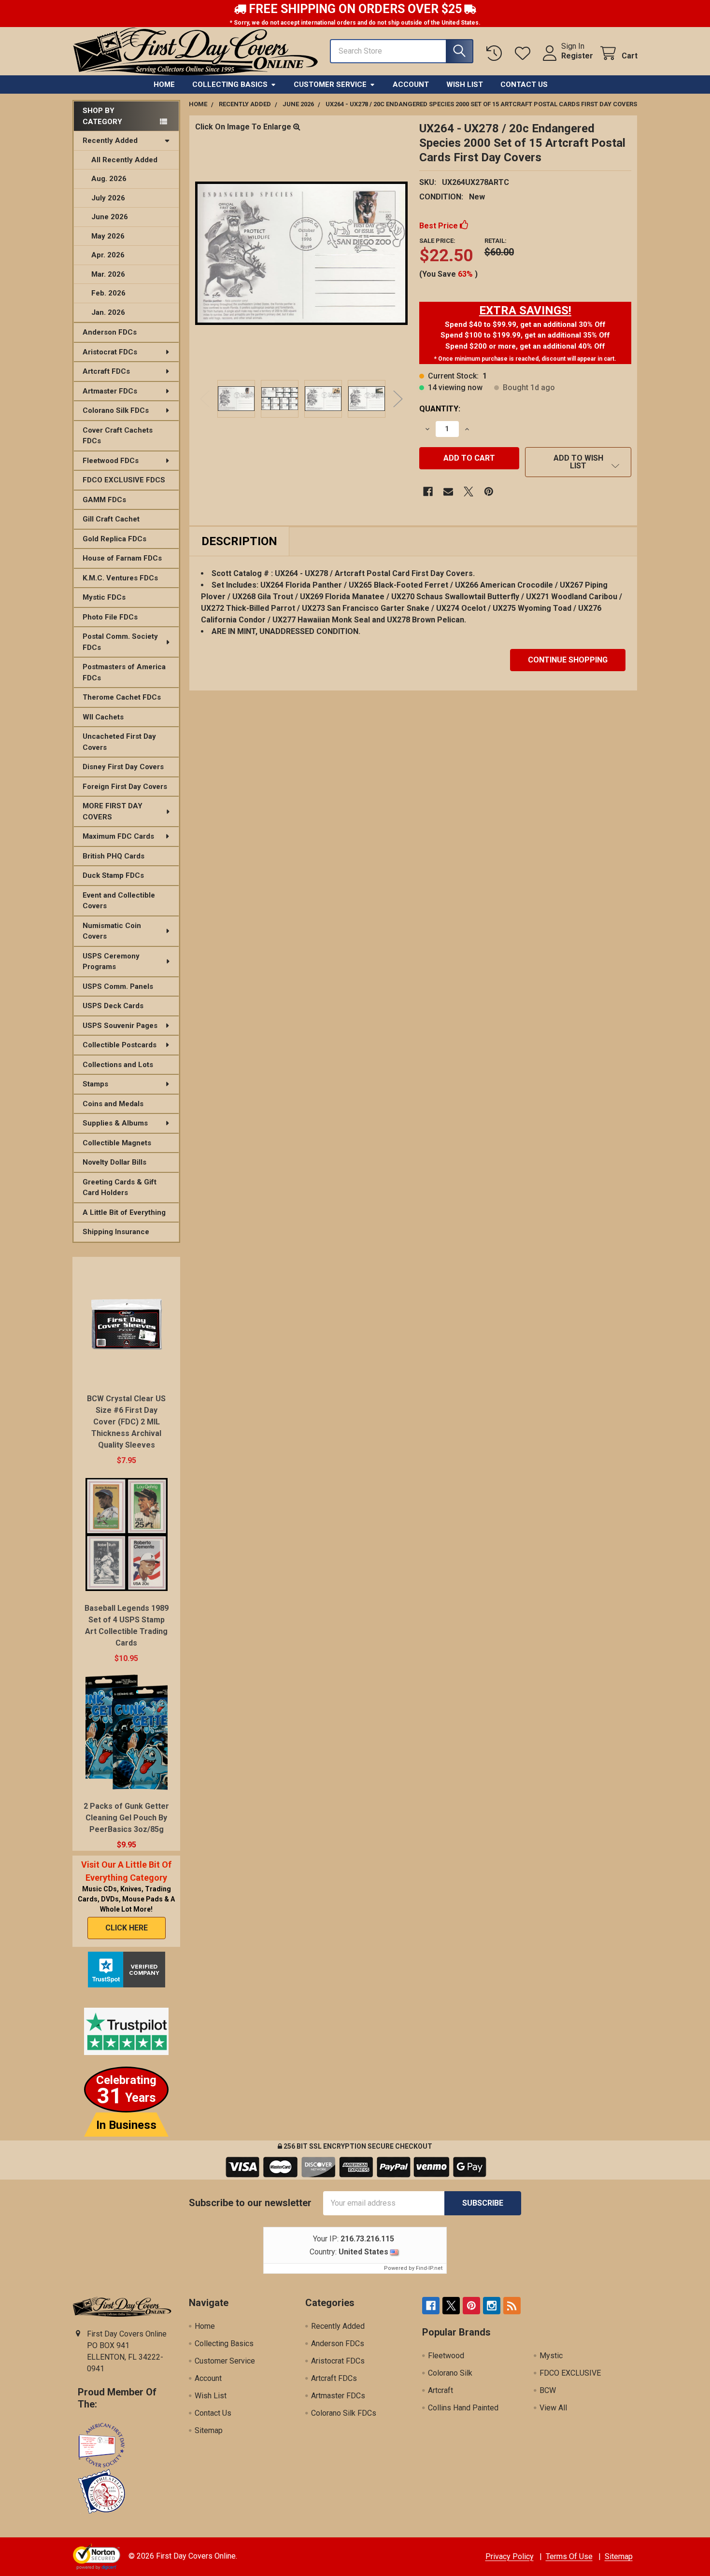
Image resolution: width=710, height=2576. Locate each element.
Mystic (551, 2356)
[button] (525, 310)
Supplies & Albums (115, 1123)
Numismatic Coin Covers (112, 931)
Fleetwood (446, 2356)
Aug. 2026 (109, 179)
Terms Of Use (569, 2556)
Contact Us (524, 84)
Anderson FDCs (110, 332)
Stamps (95, 1084)
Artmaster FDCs (110, 391)
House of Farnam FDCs (122, 558)
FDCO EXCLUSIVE (570, 2373)
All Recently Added (124, 160)
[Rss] (512, 2306)
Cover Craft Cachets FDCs (118, 436)
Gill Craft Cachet (111, 519)
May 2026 (108, 236)
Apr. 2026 (108, 255)
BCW (548, 2390)
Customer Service (330, 84)
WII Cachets (103, 717)
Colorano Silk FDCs (116, 410)
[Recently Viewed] (496, 53)
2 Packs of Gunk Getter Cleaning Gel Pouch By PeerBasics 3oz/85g (126, 1818)
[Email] (448, 492)
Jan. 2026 (108, 312)
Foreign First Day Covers (125, 787)
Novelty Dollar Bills (114, 1162)
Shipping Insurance (116, 1232)
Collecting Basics (230, 84)
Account (411, 84)
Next (398, 399)
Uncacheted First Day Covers (119, 742)
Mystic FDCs (104, 597)
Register (577, 56)
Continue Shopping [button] (568, 660)
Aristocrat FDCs (110, 352)
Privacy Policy (510, 2556)
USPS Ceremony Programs (111, 962)
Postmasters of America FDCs (124, 672)
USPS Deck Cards (113, 1006)
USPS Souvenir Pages (120, 1026)
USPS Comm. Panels (118, 986)
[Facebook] (428, 492)
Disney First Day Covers (123, 767)
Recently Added (110, 141)
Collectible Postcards (120, 1045)
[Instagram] (492, 2306)
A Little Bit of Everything (124, 1212)
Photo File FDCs (110, 617)
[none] (301, 253)
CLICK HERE (127, 1928)
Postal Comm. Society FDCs (120, 642)
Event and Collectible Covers (119, 901)
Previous (205, 399)
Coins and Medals (113, 1104)
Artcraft (440, 2390)
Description (239, 541)
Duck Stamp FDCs (113, 875)
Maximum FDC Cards (118, 836)
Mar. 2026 (108, 274)
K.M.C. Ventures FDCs (120, 578)
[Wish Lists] (525, 53)
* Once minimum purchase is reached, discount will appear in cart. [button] (525, 359)
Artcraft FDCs (106, 371)
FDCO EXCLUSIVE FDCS (124, 480)
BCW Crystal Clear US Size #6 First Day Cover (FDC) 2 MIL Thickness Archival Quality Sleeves (126, 1422)
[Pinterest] (489, 492)
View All (553, 2408)
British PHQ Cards (114, 856)
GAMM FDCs (104, 500)
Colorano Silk (450, 2373)
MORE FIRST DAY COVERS (113, 811)
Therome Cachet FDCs (122, 697)
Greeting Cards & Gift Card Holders (120, 1188)
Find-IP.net (429, 2268)
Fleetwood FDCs (111, 461)
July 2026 (108, 198)
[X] (469, 492)
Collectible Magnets (117, 1143)
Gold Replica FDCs (114, 539)
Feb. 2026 (108, 293)
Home (164, 84)
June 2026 (110, 217)
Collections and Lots (118, 1065)
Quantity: (440, 409)
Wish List (465, 84)
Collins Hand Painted (463, 2408)
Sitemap (209, 2430)
